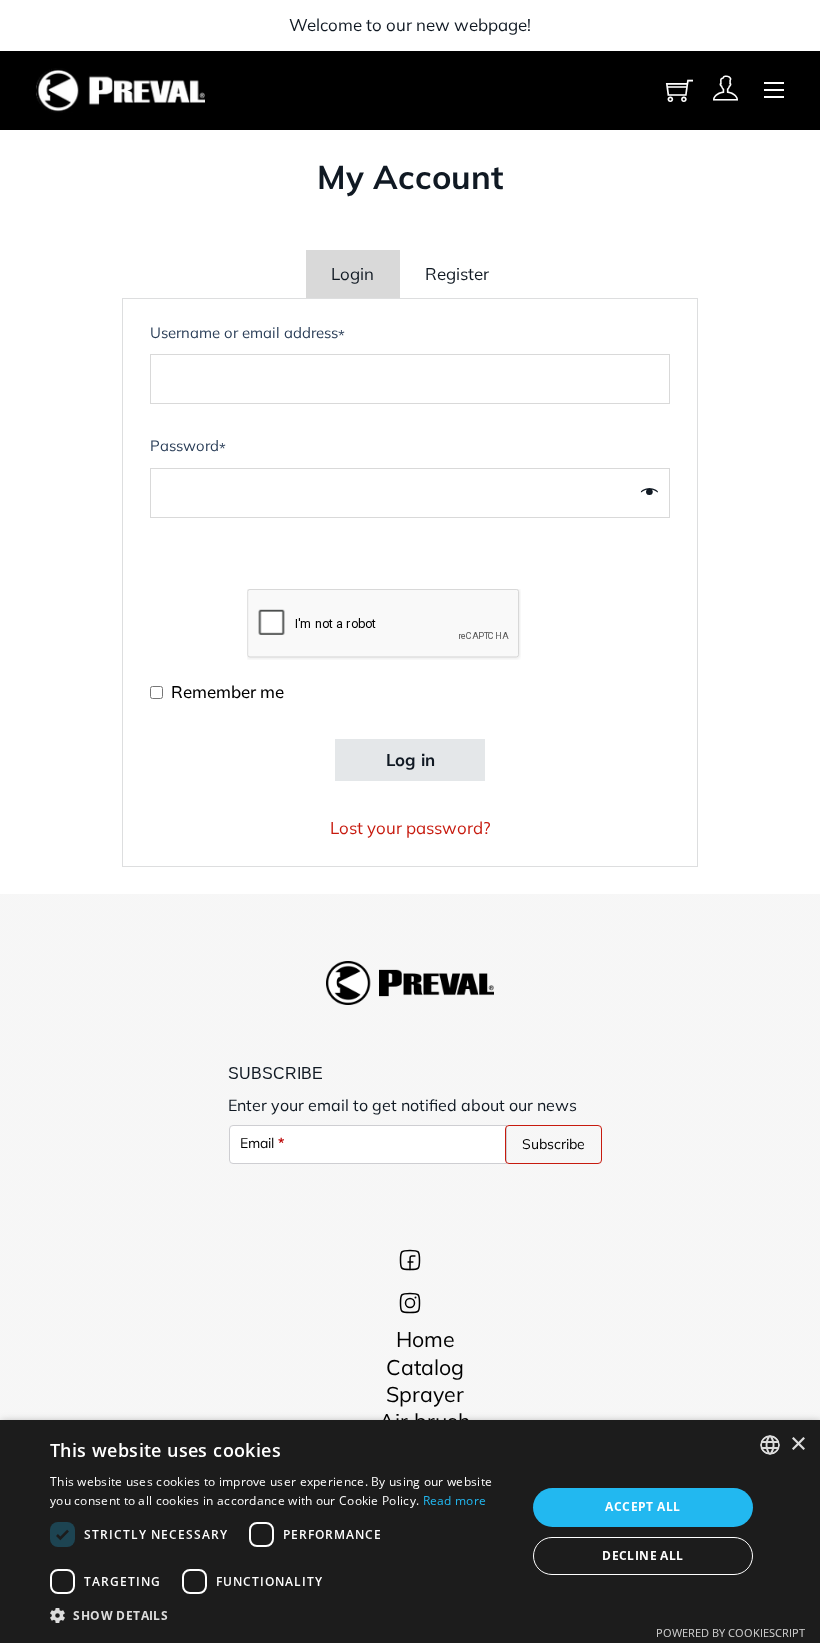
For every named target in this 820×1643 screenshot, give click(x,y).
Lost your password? (410, 827)
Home (425, 1339)
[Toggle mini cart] (679, 90)
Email (262, 1143)
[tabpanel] (410, 582)
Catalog (425, 1367)
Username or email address (247, 335)
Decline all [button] (642, 1555)
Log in (410, 759)
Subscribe (553, 1144)
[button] (281, 1616)
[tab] (353, 274)
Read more (455, 1500)
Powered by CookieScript (730, 1632)
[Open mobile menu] (774, 90)
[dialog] (410, 1531)
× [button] (797, 1444)
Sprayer (425, 1394)
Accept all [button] (642, 1506)
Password (188, 449)
